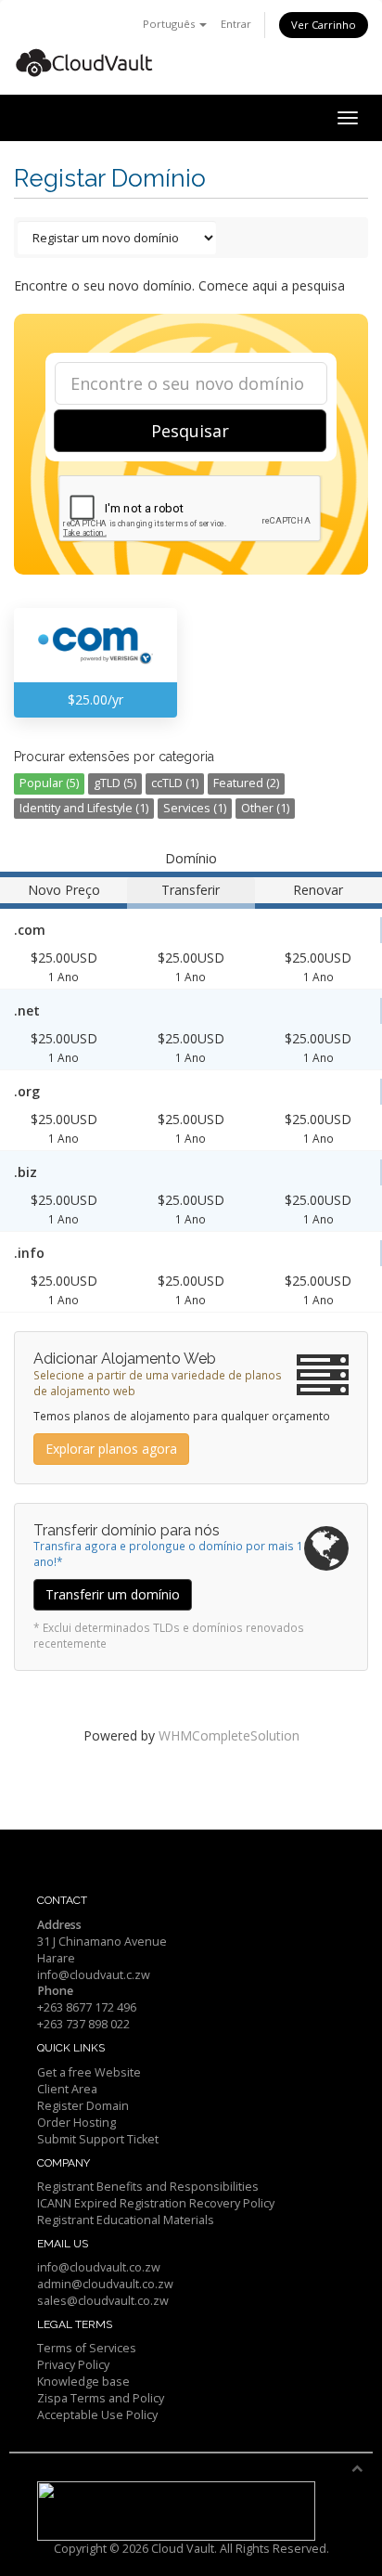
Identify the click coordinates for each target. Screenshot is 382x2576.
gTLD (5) (115, 783)
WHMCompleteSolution (229, 1735)
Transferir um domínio (113, 1594)
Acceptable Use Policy (97, 2415)
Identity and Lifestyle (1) (84, 808)
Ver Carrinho (324, 25)
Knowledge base (83, 2382)
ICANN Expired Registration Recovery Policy (156, 2203)
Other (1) (265, 808)
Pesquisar (190, 431)
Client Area (67, 2089)
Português (170, 24)
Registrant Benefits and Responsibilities (148, 2187)
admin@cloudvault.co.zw (105, 2284)
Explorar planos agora (111, 1449)
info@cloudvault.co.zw (99, 2267)
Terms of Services (87, 2348)
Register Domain (83, 2106)
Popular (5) (49, 783)
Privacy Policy (73, 2365)
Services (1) (195, 808)
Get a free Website (89, 2072)
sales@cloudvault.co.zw (103, 2301)
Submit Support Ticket (98, 2139)
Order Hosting (76, 2123)
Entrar (236, 24)
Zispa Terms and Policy (101, 2398)
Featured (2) (246, 783)
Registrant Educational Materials (126, 2220)
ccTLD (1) (175, 783)
